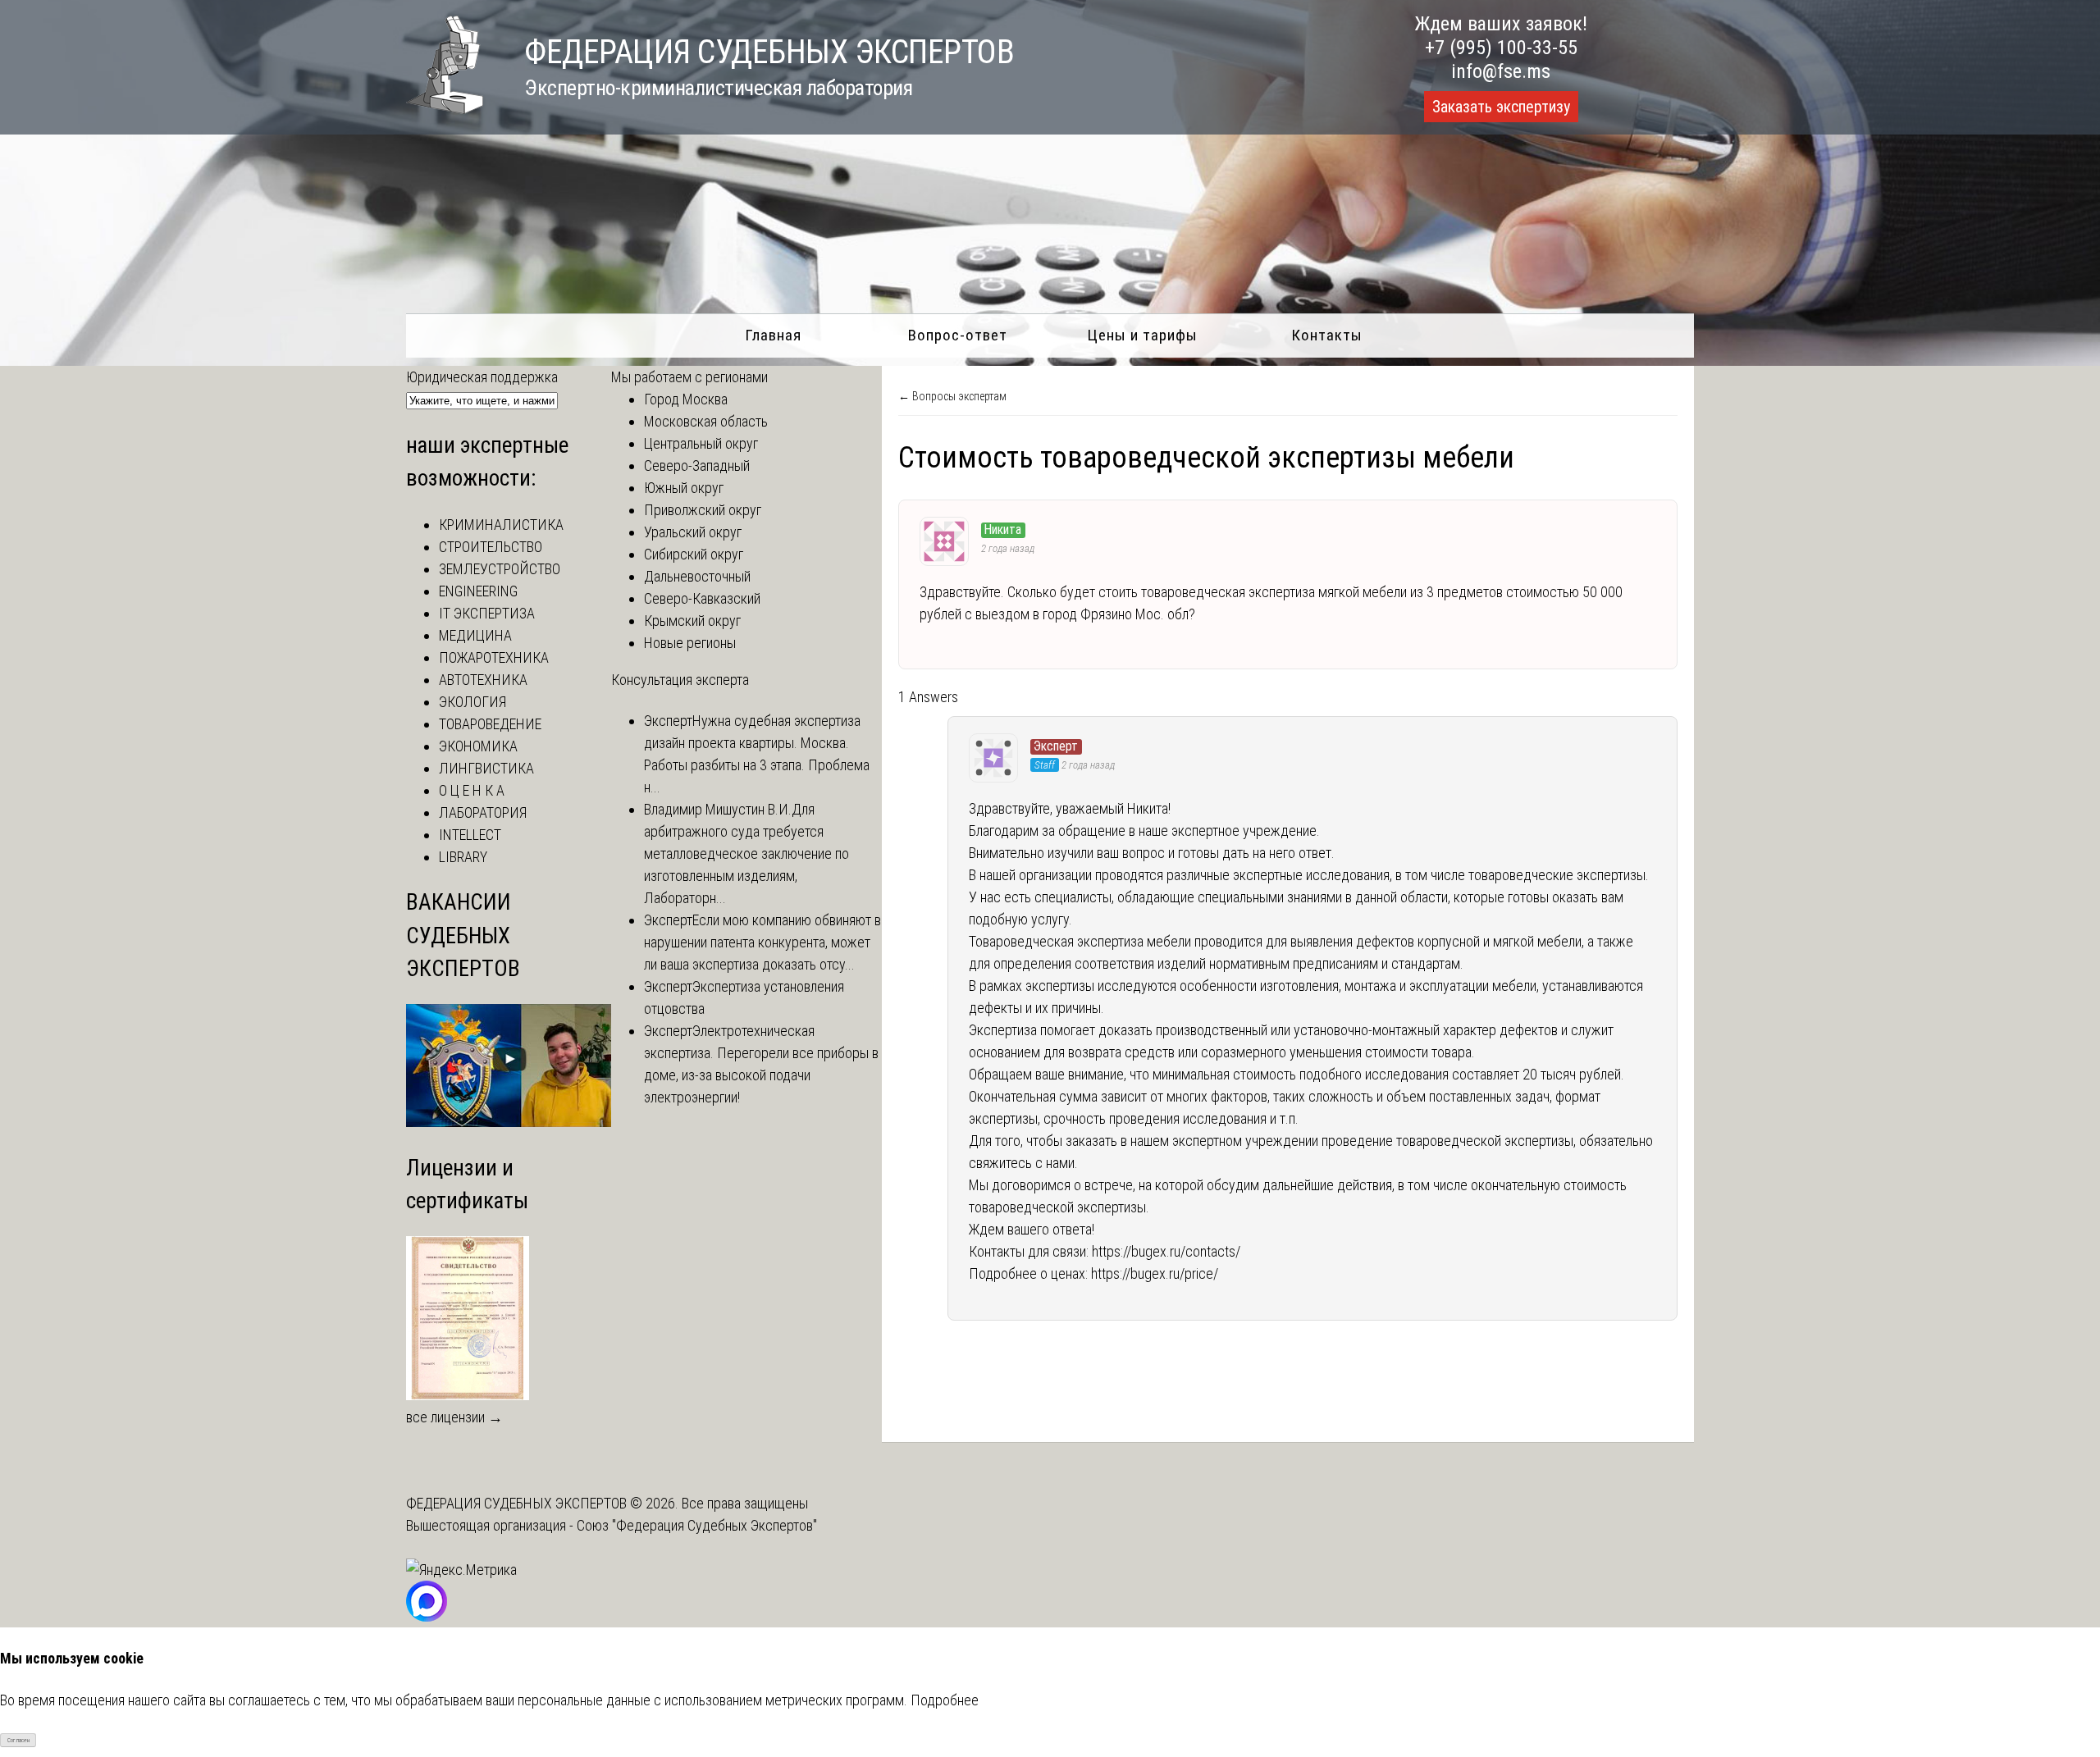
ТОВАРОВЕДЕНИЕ (490, 724)
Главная (773, 335)
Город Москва (686, 399)
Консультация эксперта (680, 680)
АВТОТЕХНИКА (483, 680)
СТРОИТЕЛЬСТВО (491, 547)
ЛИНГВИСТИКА (486, 768)
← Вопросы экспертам (952, 396)
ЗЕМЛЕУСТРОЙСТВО (500, 569)
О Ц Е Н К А (472, 790)
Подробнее (945, 1700)
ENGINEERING (478, 591)
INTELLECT (470, 835)
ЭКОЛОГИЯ (472, 702)
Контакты (1327, 335)
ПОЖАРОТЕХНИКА (494, 657)
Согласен (18, 1740)
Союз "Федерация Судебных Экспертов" (697, 1525)
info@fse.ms (1501, 71)
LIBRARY (463, 857)
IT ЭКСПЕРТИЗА (487, 613)
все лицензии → (454, 1417)
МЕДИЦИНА (475, 635)
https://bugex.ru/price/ (1155, 1273)
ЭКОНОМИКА (478, 746)
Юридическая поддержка (482, 377)
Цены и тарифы (1142, 335)
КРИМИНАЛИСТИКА (501, 525)
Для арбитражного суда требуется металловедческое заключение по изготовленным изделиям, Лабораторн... (746, 853)
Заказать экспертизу (1501, 107)
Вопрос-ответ (958, 335)
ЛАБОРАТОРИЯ (483, 812)
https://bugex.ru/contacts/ (1166, 1251)
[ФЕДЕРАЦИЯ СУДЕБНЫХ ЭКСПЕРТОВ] (445, 109)
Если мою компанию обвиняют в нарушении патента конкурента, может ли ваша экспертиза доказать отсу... (762, 942)
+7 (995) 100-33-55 (1501, 48)
